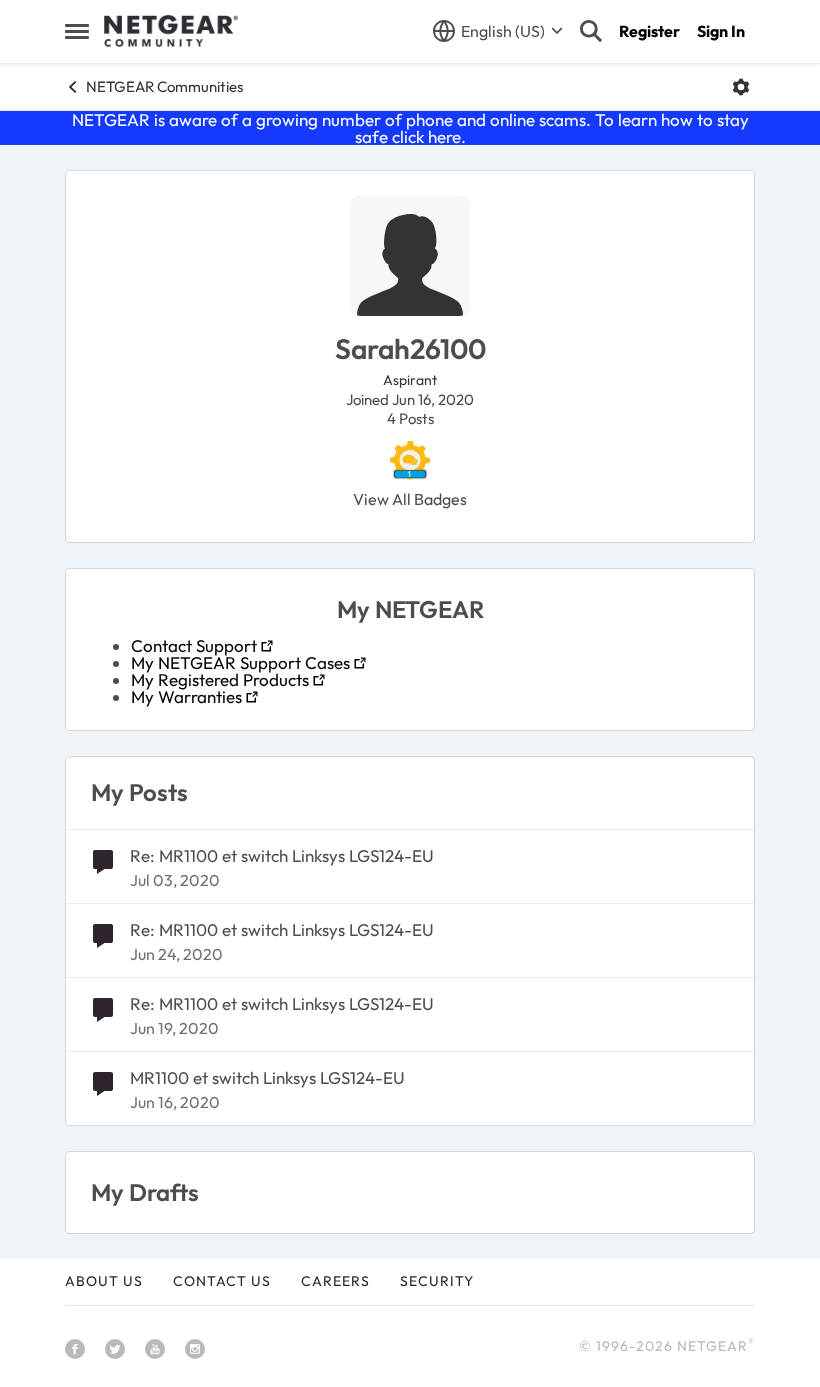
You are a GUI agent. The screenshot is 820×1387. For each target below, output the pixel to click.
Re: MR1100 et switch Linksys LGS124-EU (282, 855)
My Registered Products (220, 679)
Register (649, 31)
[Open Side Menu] (77, 31)
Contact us (222, 1281)
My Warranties (186, 696)
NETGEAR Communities (164, 86)
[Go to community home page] (171, 31)
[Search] (591, 31)
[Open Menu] (741, 87)
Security (437, 1281)
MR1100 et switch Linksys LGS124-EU (267, 1077)
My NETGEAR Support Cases (240, 662)
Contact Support (194, 645)
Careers (335, 1281)
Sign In (721, 31)
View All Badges (410, 499)
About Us (104, 1281)
